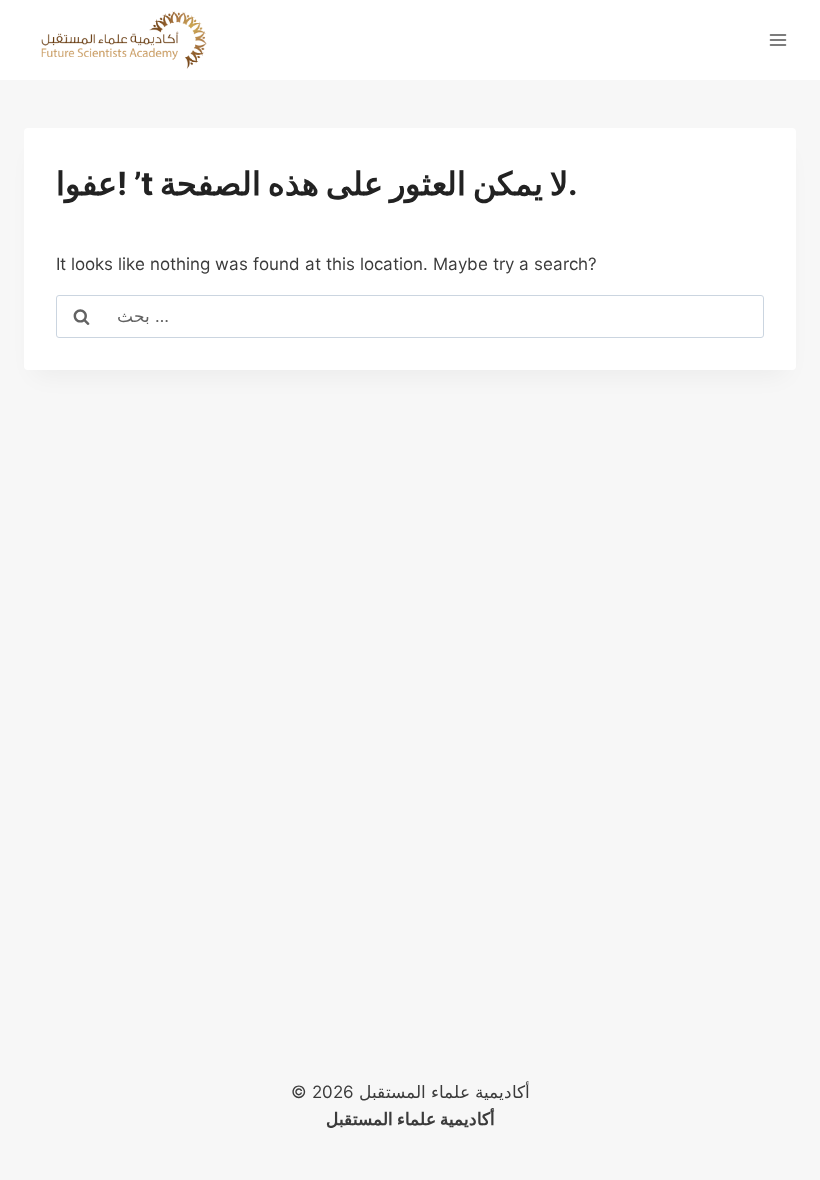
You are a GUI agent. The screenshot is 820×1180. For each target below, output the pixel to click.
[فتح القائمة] (777, 39)
